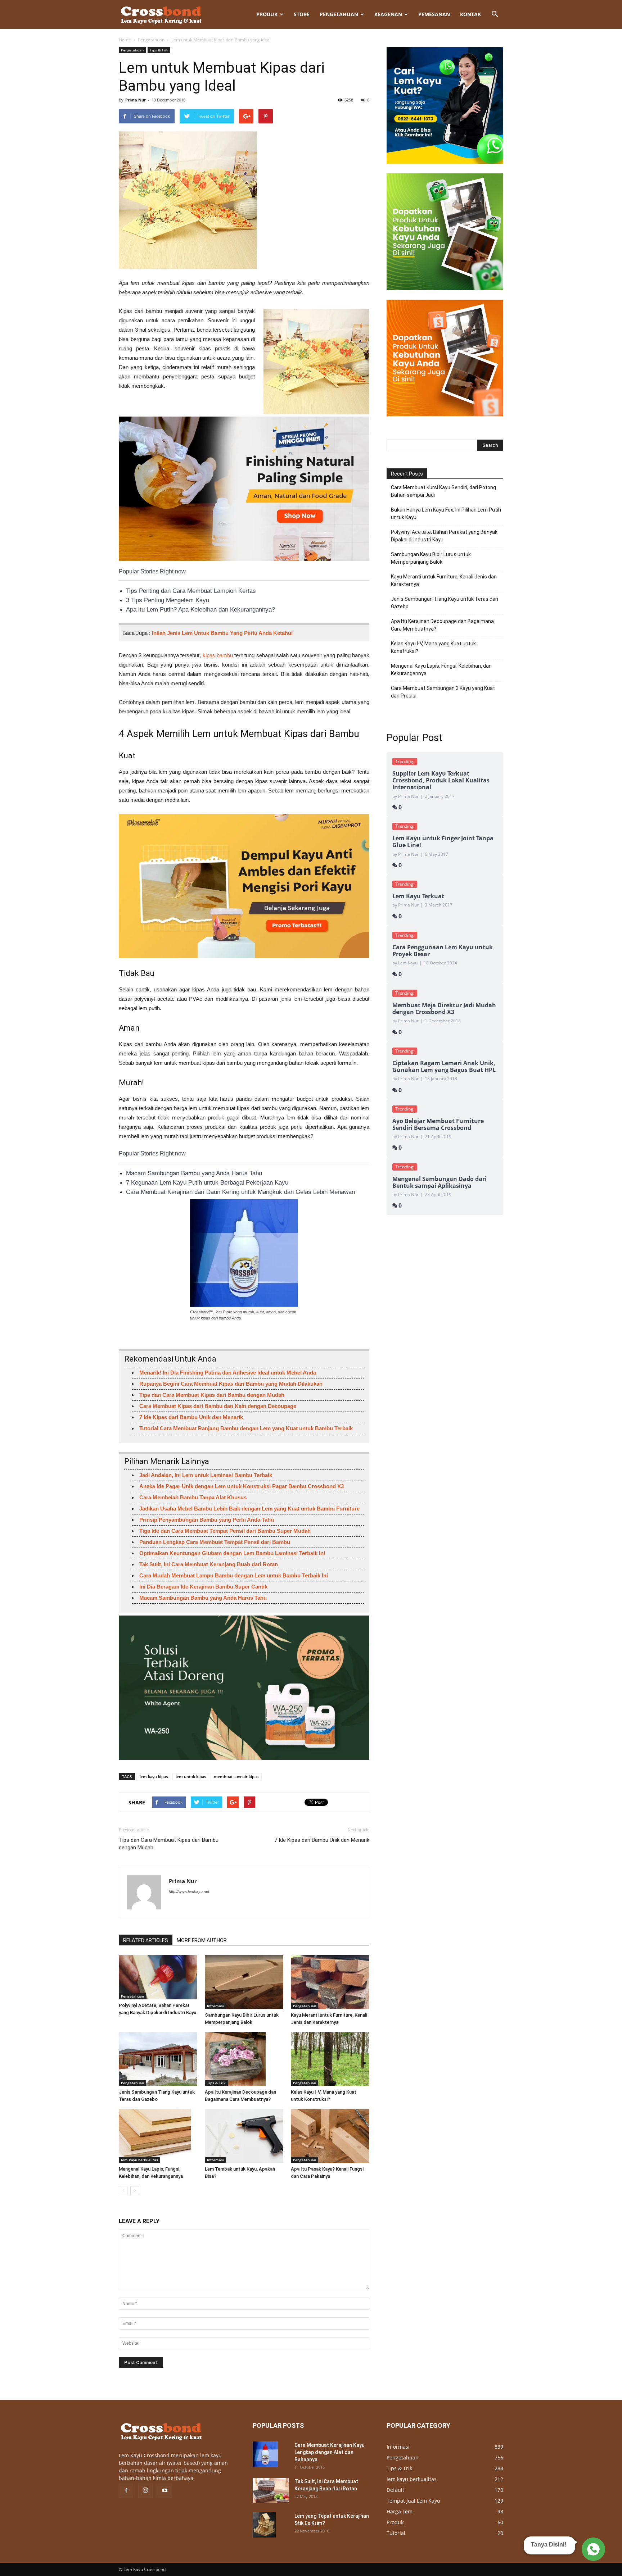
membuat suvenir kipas (236, 1777)
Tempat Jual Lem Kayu (413, 2501)
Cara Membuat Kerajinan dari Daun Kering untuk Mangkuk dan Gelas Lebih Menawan (240, 1192)
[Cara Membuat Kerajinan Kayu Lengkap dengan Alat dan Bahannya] (265, 2454)
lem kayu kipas (154, 1777)
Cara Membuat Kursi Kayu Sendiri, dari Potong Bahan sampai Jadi (443, 491)
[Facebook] (126, 2491)
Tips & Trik (159, 50)
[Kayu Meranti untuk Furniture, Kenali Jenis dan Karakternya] (330, 1982)
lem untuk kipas (191, 1777)
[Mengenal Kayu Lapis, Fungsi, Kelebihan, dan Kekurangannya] (158, 2136)
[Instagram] (145, 2491)
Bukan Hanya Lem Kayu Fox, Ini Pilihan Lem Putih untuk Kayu (446, 514)
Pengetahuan (339, 14)
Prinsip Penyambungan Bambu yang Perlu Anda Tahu (207, 1520)
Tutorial (396, 2533)
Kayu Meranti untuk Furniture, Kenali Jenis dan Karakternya (444, 580)
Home (125, 40)
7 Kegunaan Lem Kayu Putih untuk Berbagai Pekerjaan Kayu (207, 1183)
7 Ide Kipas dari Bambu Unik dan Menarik (191, 1417)
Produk (267, 14)
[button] (495, 14)
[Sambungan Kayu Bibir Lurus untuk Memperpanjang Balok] (244, 1982)
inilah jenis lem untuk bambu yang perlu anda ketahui (222, 633)
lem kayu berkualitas (139, 2160)
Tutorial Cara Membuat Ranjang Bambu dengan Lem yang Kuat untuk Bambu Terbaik (246, 1428)
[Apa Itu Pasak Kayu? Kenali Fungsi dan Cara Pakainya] (330, 2136)
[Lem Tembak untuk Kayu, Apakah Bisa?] (244, 2136)
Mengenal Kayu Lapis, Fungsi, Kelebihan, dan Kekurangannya (441, 670)
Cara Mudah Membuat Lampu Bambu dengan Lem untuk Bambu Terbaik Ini (234, 1575)
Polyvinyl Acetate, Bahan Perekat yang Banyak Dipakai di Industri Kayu (444, 536)
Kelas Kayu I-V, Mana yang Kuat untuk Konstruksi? (433, 647)
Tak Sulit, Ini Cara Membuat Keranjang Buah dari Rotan (209, 1564)
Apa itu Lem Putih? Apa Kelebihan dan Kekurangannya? (200, 610)
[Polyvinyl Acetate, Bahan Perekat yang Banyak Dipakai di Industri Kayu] (158, 1977)
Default (395, 2490)
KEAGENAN (388, 14)
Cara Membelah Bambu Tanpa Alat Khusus (193, 1497)
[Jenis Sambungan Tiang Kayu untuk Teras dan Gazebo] (158, 2059)
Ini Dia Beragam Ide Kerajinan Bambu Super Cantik (203, 1587)
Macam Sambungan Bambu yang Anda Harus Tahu (194, 1173)
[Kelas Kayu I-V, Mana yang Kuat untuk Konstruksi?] (330, 2059)
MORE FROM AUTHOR (202, 1940)
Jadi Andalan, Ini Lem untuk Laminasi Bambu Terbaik (206, 1475)
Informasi (215, 2006)
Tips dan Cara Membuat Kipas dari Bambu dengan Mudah (212, 1395)
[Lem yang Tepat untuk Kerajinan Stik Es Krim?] (264, 2525)
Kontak (470, 14)
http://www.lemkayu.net (189, 1891)
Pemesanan (434, 14)
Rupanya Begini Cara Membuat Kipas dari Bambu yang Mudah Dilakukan (231, 1384)
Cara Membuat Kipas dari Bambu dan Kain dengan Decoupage (218, 1406)
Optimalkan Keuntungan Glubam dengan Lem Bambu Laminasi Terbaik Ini (232, 1553)
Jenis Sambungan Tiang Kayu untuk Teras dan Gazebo (445, 603)
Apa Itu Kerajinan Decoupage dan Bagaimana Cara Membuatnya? (442, 625)
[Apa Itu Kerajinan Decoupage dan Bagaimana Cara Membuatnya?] (244, 2059)
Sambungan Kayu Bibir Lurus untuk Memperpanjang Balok (431, 558)
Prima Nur (136, 100)
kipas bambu (218, 655)
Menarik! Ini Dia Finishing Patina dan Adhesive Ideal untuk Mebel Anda (228, 1373)
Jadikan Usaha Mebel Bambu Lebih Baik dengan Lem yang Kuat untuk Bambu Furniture (249, 1509)
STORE (302, 14)
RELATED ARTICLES (146, 1940)
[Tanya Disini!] (592, 2547)
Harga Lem (400, 2511)
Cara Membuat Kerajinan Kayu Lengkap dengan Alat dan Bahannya (330, 2452)
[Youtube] (165, 2491)
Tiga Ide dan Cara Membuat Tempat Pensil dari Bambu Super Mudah (225, 1531)
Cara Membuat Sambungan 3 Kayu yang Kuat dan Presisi (443, 692)
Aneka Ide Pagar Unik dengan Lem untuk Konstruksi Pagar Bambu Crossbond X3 (242, 1486)
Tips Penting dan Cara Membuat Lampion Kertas (191, 591)
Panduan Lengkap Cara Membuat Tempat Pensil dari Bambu (215, 1542)
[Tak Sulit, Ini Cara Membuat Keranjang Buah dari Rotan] (271, 2490)
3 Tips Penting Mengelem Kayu (168, 600)
